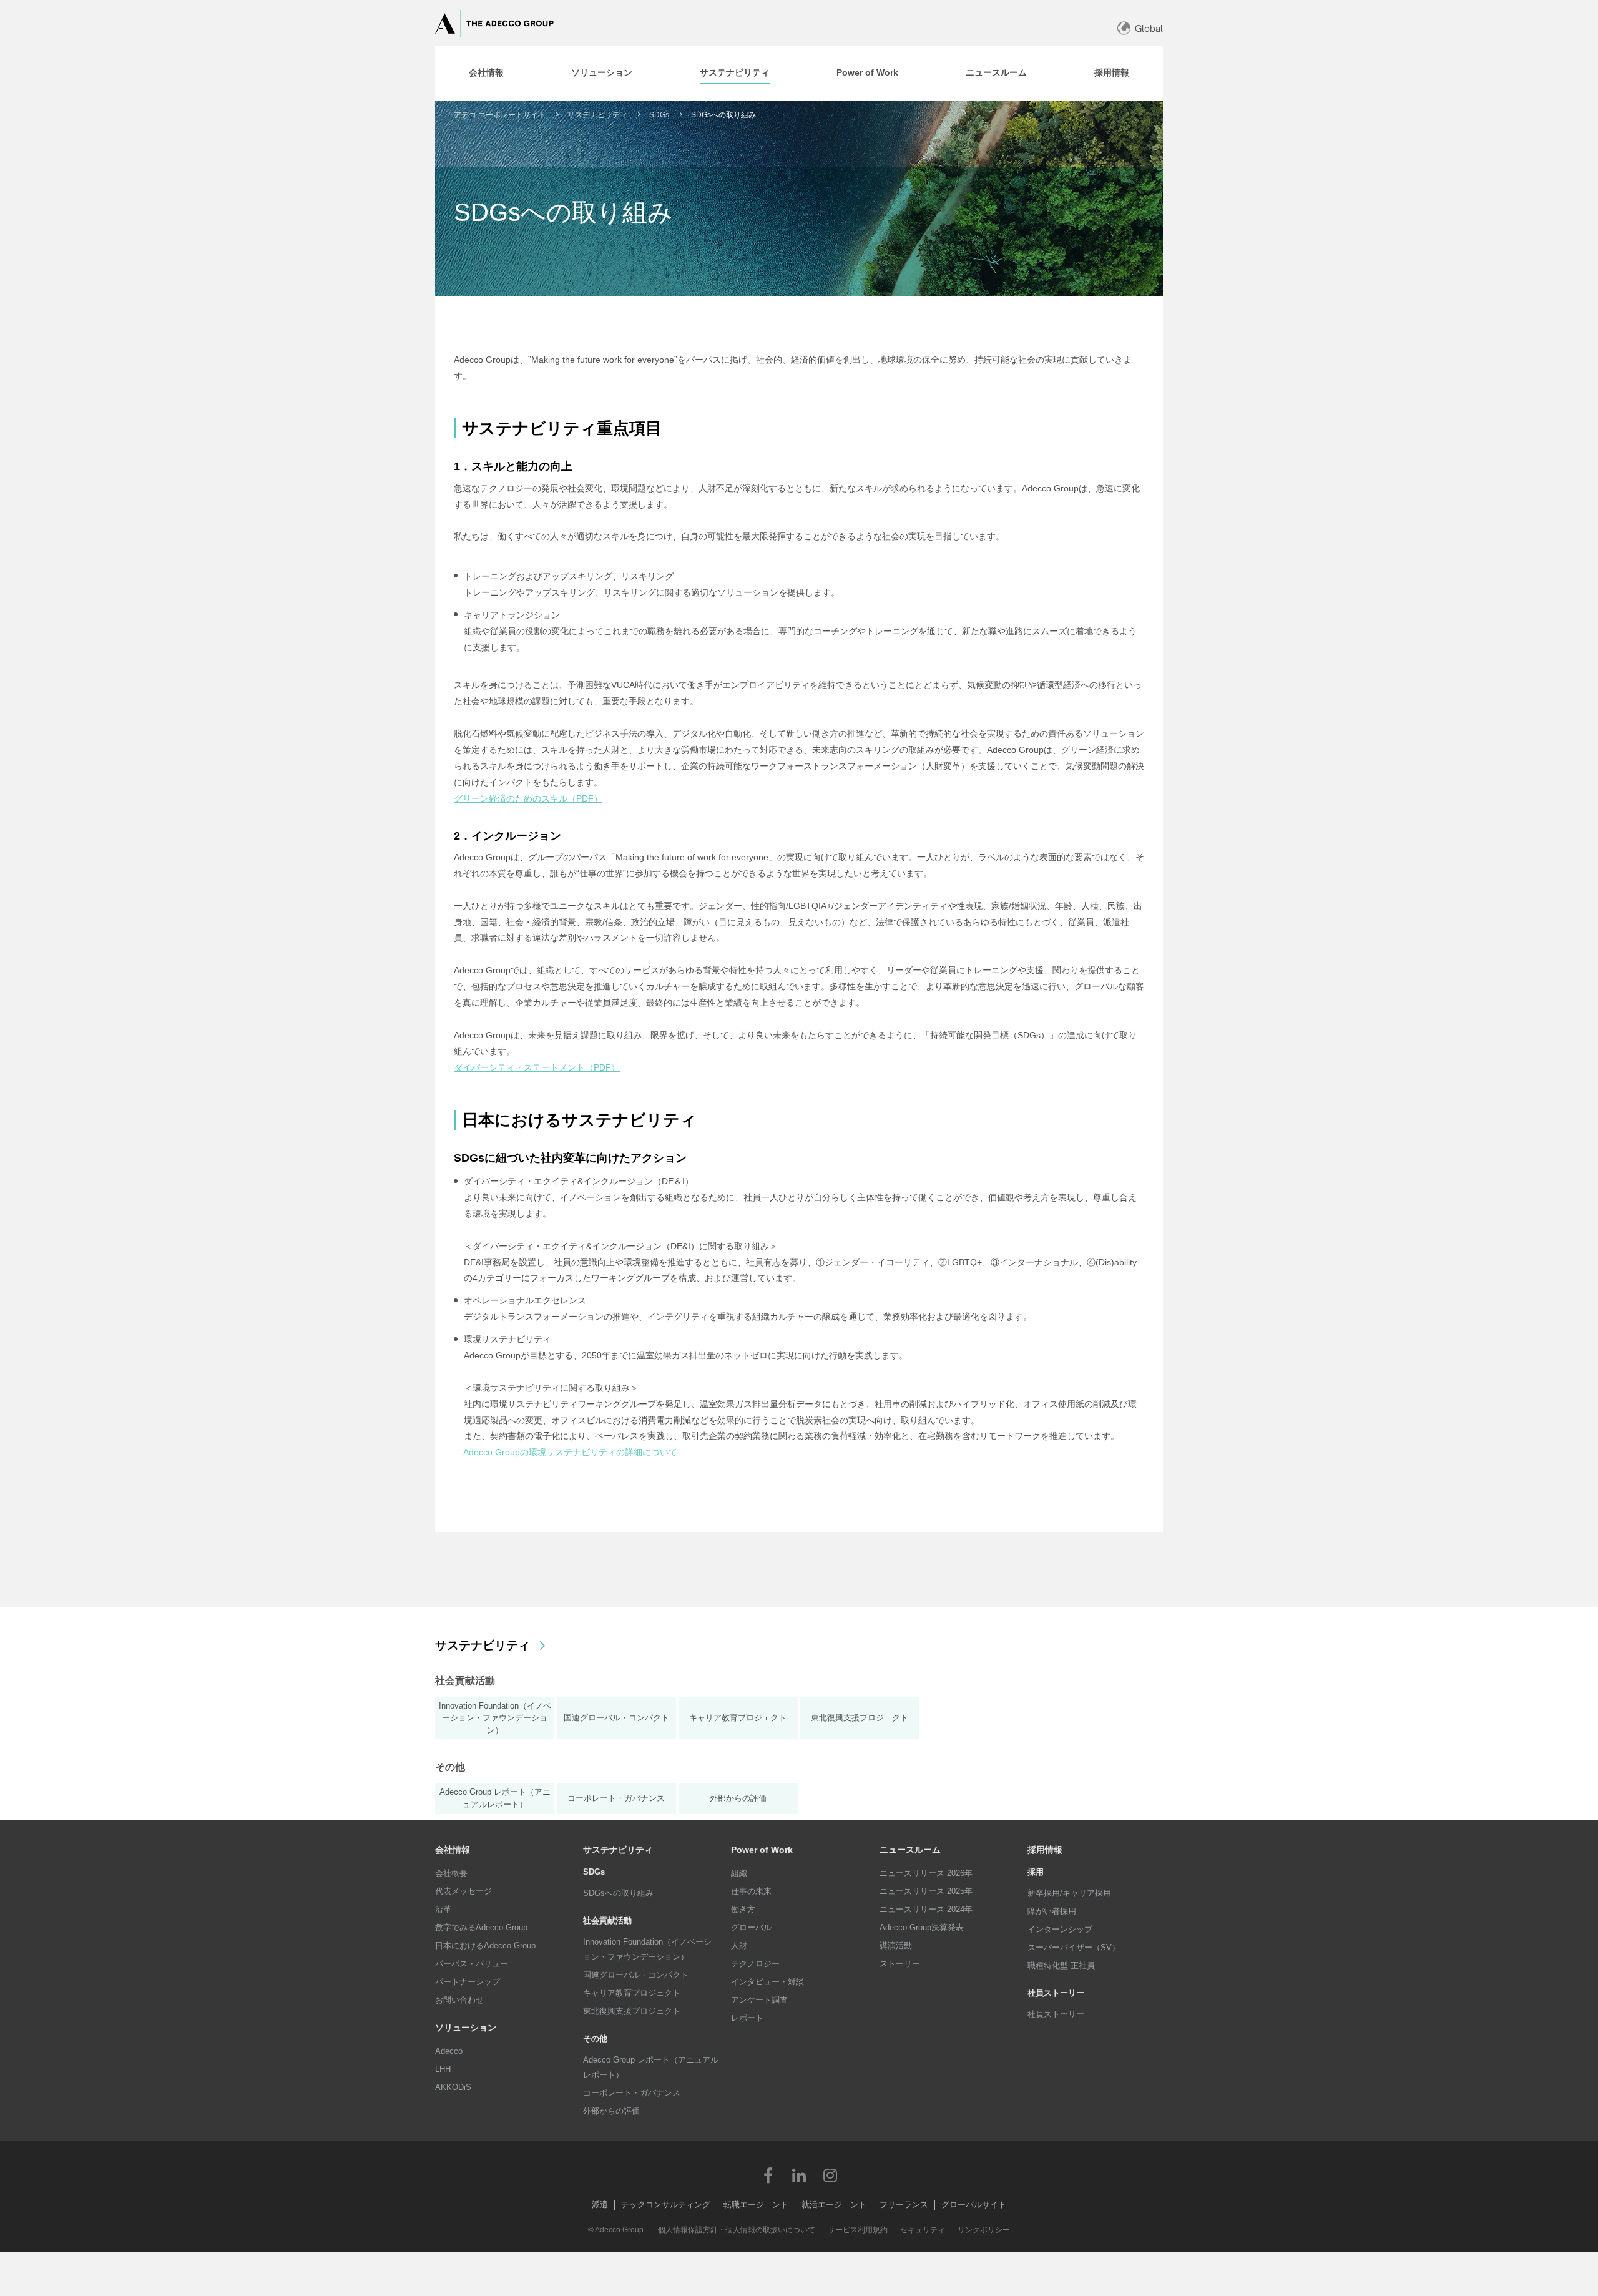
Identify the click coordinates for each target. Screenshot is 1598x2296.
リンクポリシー (984, 2230)
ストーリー (900, 1964)
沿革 (443, 1909)
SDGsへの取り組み (618, 1893)
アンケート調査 (759, 2000)
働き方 (743, 1909)
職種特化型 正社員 (1061, 1965)
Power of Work (762, 1850)
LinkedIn (799, 2175)
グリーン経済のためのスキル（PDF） (528, 798)
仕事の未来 (751, 1891)
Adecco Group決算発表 (922, 1927)
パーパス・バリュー (472, 1964)
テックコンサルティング (666, 2205)
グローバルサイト (974, 2205)
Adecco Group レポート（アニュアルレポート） (651, 2067)
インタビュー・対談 (767, 1982)
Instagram (830, 2175)
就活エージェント (834, 2205)
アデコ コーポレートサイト (500, 115)
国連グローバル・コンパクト (636, 1975)
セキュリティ (923, 2230)
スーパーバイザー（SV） (1074, 1947)
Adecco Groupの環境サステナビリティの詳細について (570, 1452)
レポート (747, 2018)
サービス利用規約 (858, 2230)
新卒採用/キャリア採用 (1069, 1893)
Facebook (768, 2175)
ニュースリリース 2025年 (926, 1891)
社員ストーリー (1056, 2014)
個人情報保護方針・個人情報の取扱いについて (737, 2230)
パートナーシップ (468, 1982)
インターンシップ (1060, 1929)
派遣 (600, 2205)
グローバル (751, 1927)
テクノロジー (755, 1964)
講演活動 (896, 1945)
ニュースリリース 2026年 (926, 1873)
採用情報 (1045, 1850)
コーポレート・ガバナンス (632, 2093)
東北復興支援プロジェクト (632, 2011)
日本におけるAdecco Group (485, 1945)
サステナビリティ (597, 115)
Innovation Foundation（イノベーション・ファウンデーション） (647, 1949)
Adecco (449, 2051)
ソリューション (466, 2028)
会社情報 (453, 1850)
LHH (443, 2069)
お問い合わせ (459, 2000)
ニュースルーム (910, 1850)
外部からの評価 (611, 2111)
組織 (739, 1873)
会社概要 (451, 1873)
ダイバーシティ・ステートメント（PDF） (537, 1067)
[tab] (486, 73)
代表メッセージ (463, 1891)
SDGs (659, 115)
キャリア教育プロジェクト (632, 1993)
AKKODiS (453, 2087)
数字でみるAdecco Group (481, 1927)
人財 (739, 1945)
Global (1149, 28)
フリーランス (904, 2205)
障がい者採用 (1052, 1911)
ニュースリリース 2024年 (926, 1909)
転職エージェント (756, 2205)
